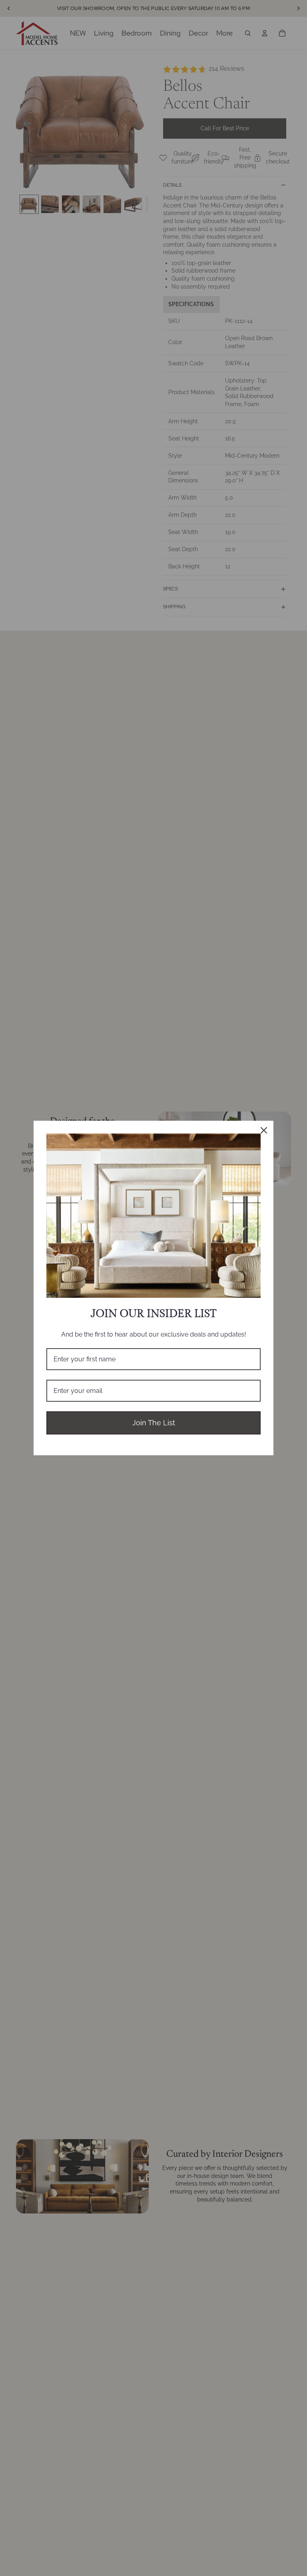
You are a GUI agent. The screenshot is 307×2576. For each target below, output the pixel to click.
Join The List (154, 1423)
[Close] (264, 1130)
